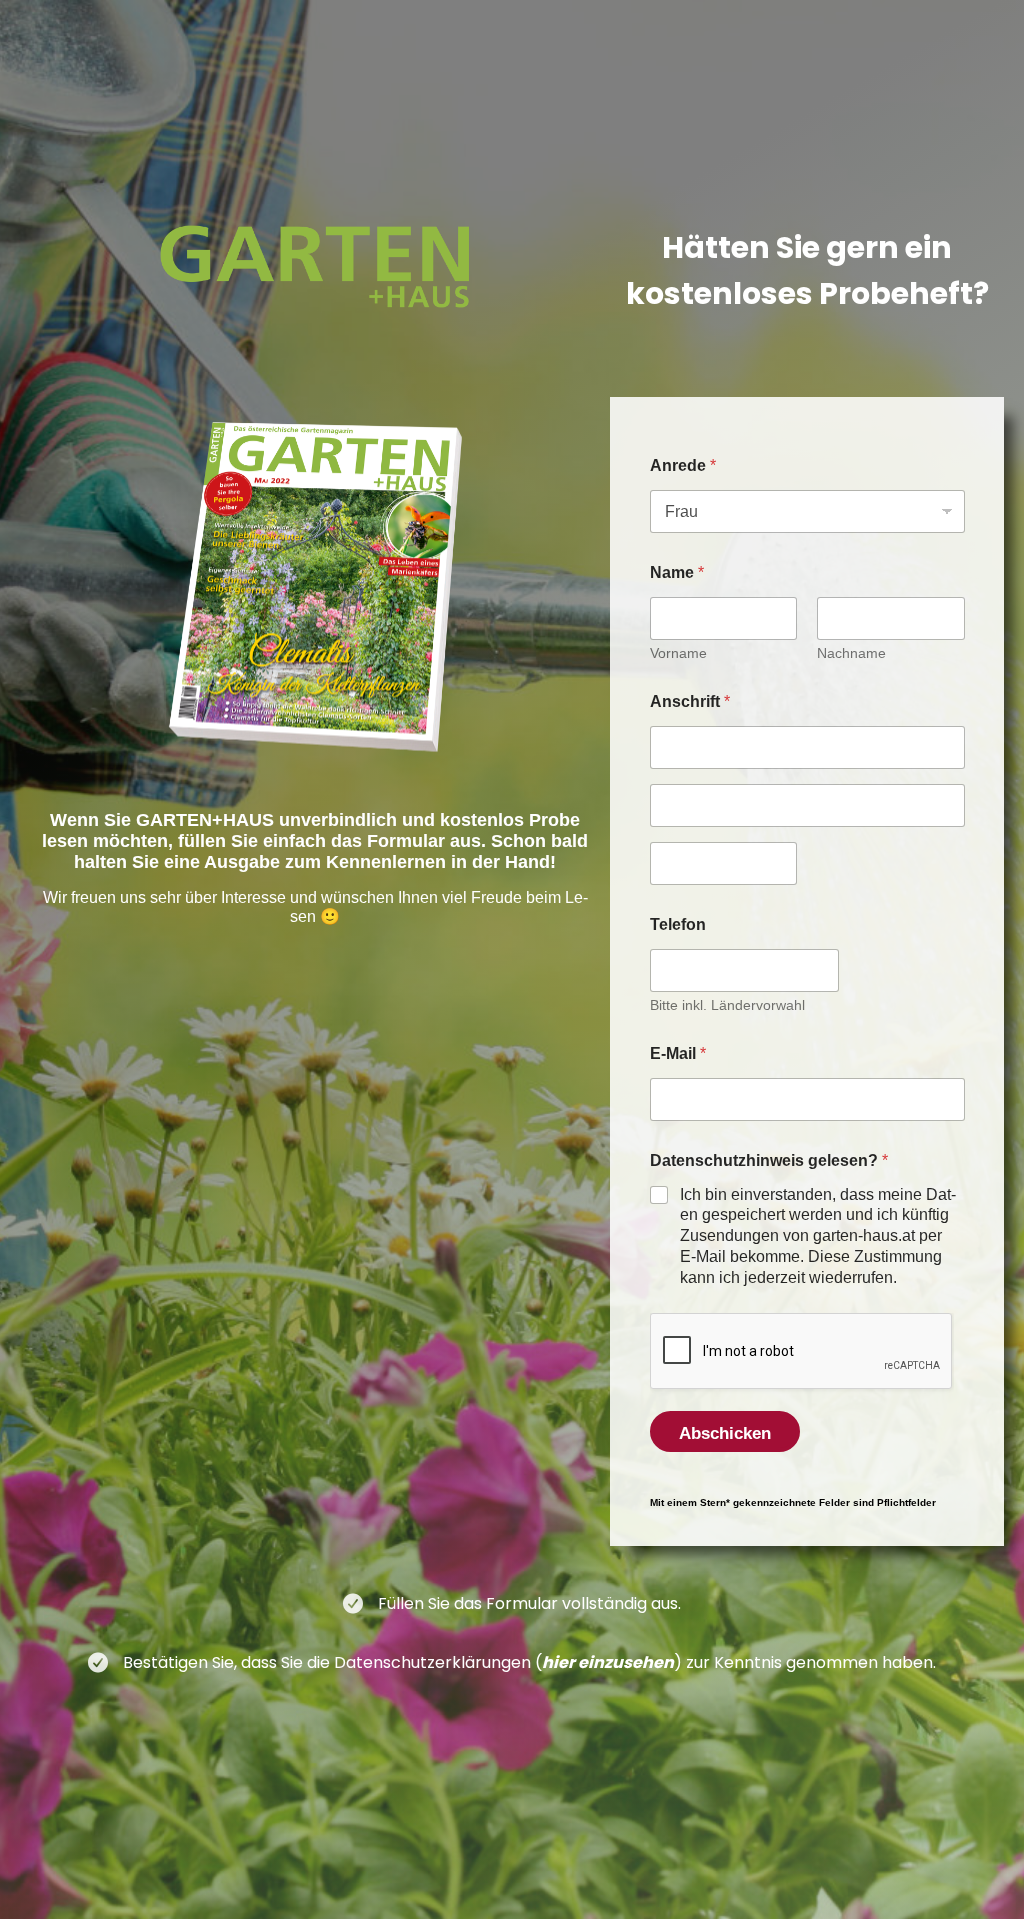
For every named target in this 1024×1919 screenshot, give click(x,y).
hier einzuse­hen (608, 1662)
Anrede (683, 465)
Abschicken (725, 1433)
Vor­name (678, 653)
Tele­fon (678, 924)
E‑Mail (678, 1053)
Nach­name (851, 653)
